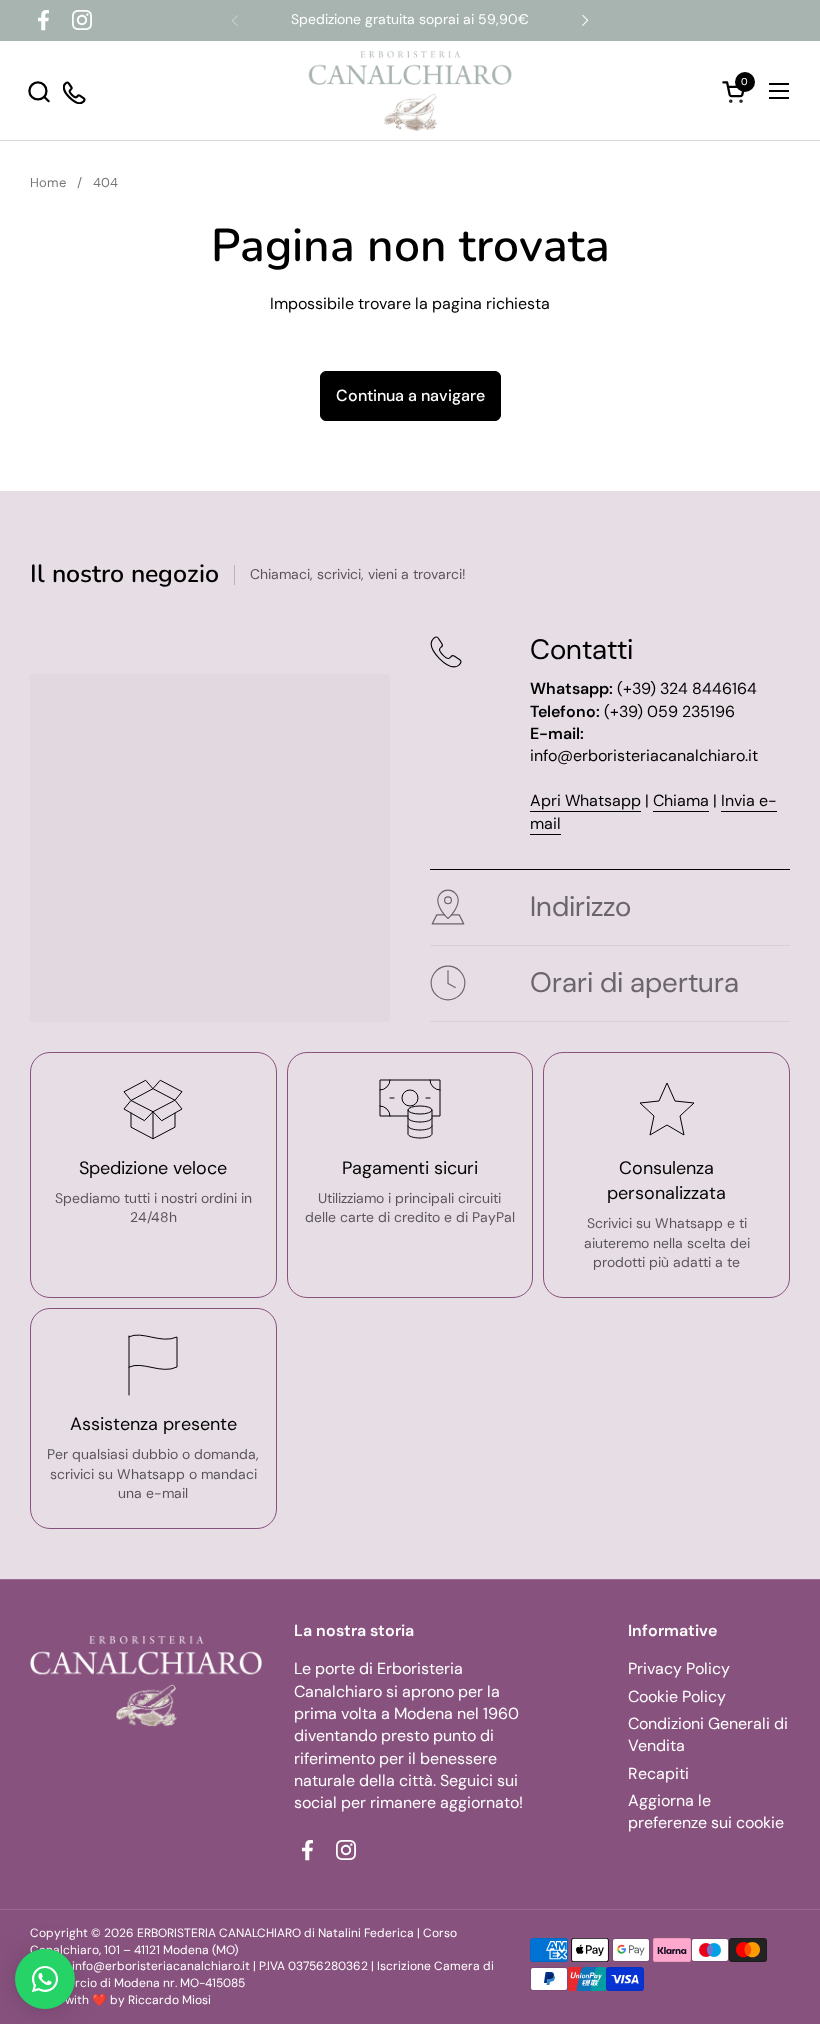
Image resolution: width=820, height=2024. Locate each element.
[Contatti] (75, 91)
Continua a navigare (410, 395)
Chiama (681, 800)
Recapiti (658, 1773)
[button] (38, 91)
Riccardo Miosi (169, 2000)
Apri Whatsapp (585, 800)
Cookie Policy (677, 1696)
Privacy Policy (679, 1668)
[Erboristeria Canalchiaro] (410, 91)
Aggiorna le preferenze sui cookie (706, 1811)
